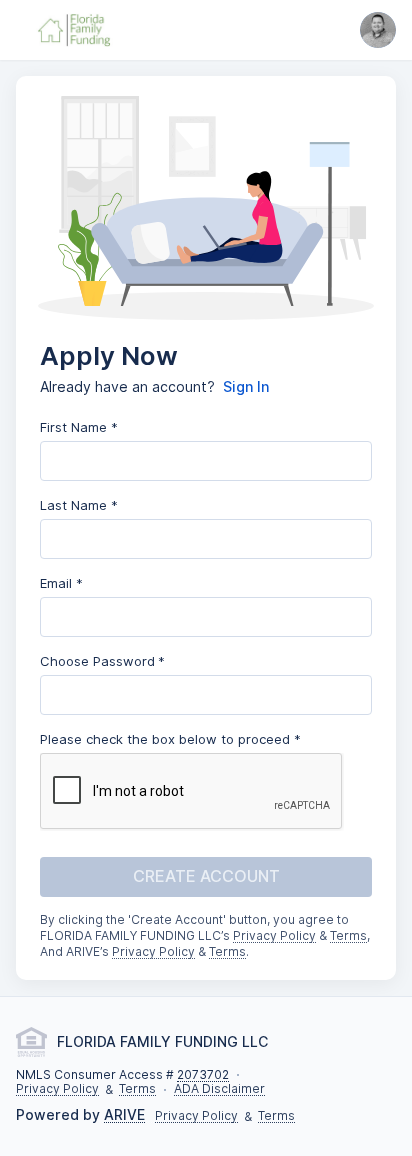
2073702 (203, 1075)
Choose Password (97, 661)
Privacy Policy (274, 936)
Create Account (206, 876)
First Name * (79, 427)
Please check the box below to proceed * (170, 739)
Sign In (246, 387)
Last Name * (79, 505)
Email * (61, 583)
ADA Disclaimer (219, 1089)
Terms (348, 936)
